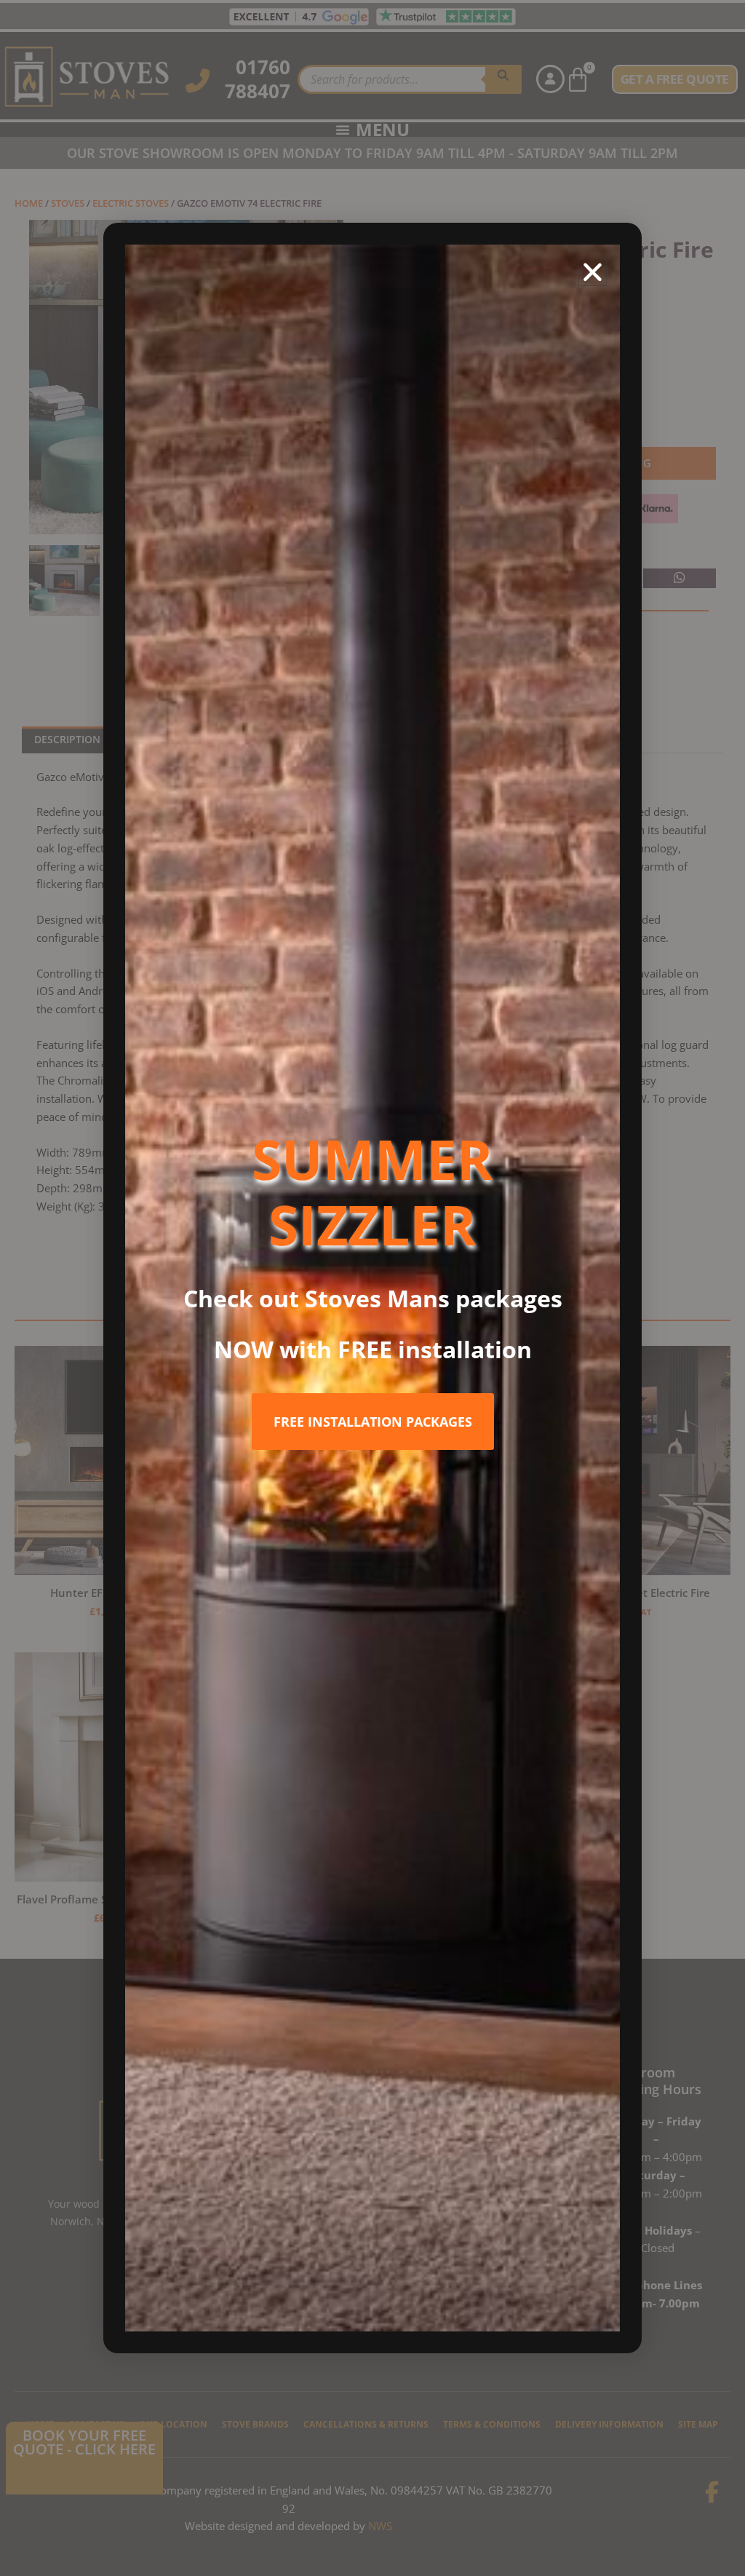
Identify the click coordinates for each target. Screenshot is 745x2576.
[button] (593, 272)
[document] (372, 1288)
